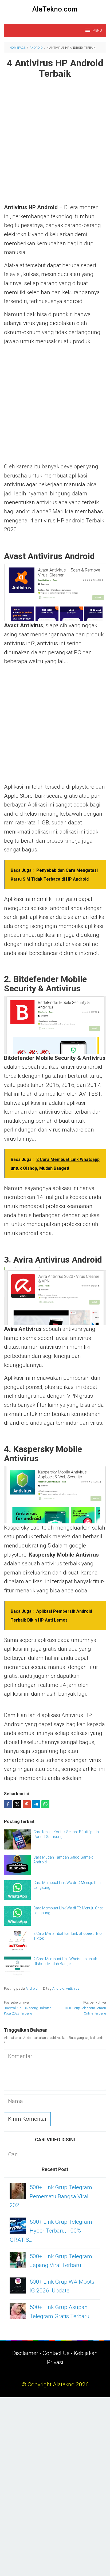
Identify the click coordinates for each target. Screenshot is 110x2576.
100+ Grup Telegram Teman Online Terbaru (85, 2008)
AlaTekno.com (55, 9)
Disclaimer (25, 2353)
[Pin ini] (27, 1804)
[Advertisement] (55, 146)
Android (32, 1988)
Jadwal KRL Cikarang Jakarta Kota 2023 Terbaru (28, 2008)
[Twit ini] (17, 1804)
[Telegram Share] (36, 1804)
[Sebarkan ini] (8, 1804)
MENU (97, 30)
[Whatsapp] (45, 1804)
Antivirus (73, 1988)
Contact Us (56, 2353)
